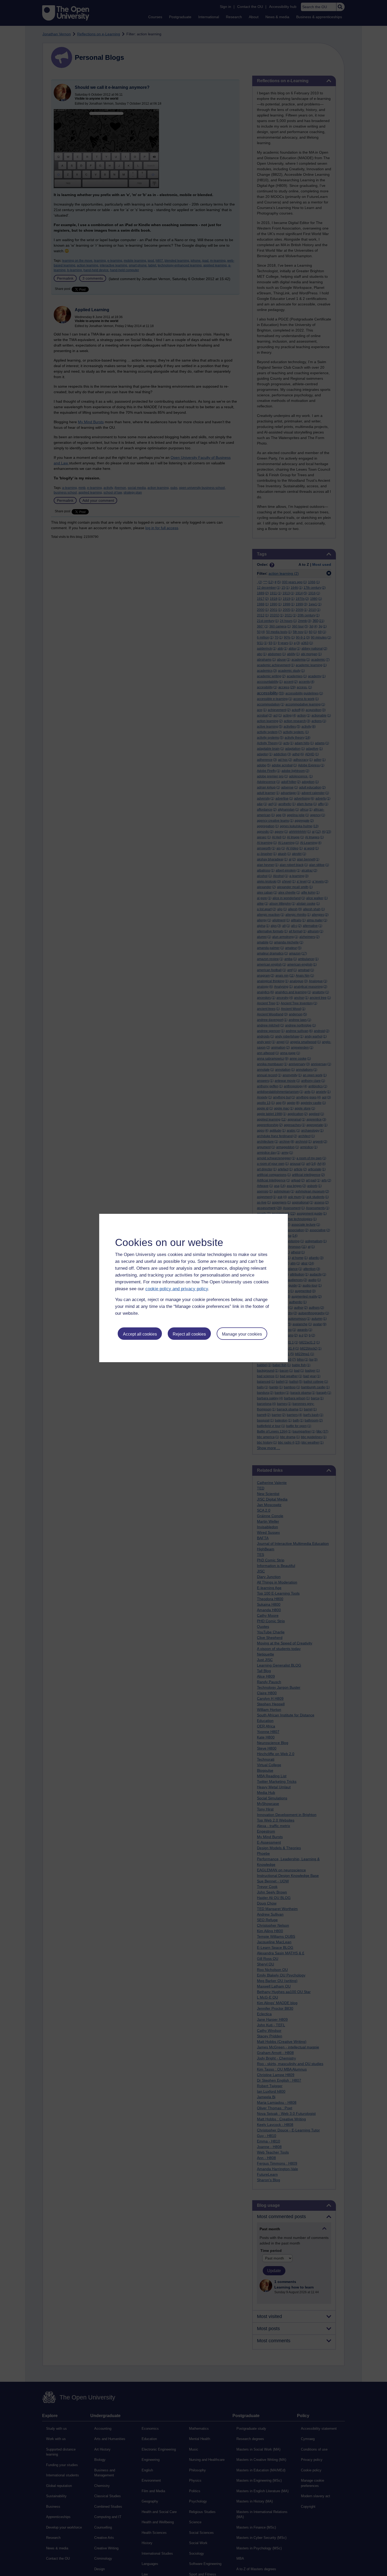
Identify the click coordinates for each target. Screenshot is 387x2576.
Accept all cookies (140, 1334)
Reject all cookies (189, 1334)
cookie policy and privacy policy (177, 1289)
